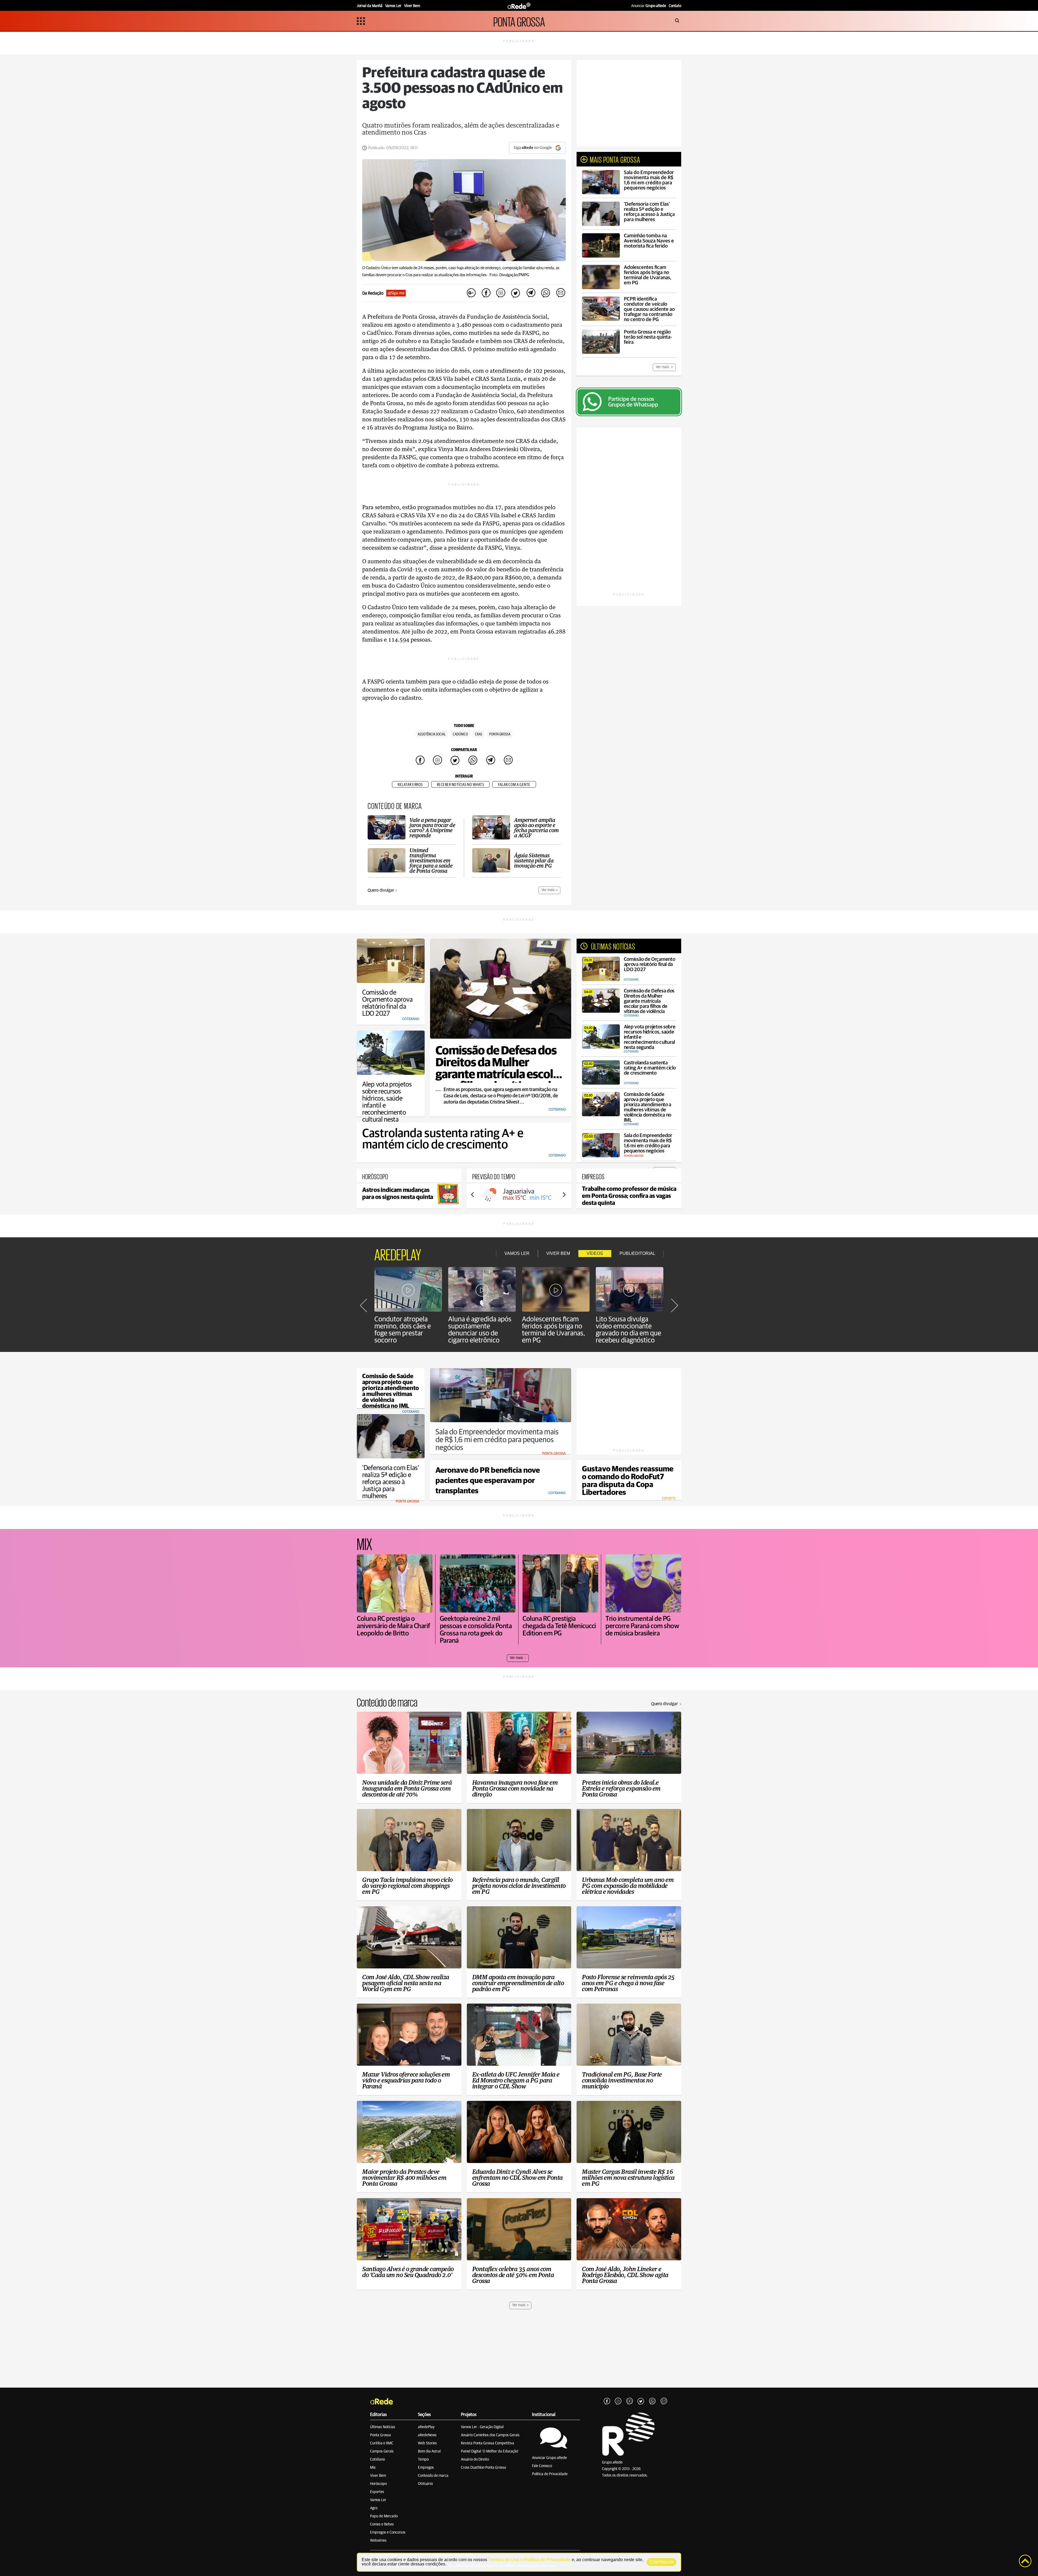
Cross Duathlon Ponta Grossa (483, 2468)
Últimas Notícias (383, 2427)
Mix (373, 2468)
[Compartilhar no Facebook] (486, 293)
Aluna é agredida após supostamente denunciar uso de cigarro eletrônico (480, 1330)
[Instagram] (618, 2401)
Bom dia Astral (429, 2451)
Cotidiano (377, 2460)
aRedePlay (426, 2427)
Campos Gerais (382, 2451)
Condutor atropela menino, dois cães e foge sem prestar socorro (403, 1330)
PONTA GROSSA (519, 21)
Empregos (426, 2468)
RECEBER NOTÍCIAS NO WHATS (460, 785)
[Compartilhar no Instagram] (501, 293)
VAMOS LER (517, 1253)
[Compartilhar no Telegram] (531, 293)
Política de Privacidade (550, 2474)
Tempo (423, 2460)
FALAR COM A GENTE (514, 785)
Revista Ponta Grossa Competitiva (488, 2443)
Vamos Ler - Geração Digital (482, 2427)
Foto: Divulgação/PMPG (509, 275)
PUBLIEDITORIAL (637, 1253)
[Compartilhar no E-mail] (560, 293)
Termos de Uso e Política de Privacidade (529, 2560)
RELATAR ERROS (410, 785)
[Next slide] (564, 1195)
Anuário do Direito (475, 2460)
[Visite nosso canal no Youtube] (630, 2401)
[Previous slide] (473, 1195)
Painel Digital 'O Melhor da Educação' (490, 2451)
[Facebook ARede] (607, 2401)
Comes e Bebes (382, 2524)
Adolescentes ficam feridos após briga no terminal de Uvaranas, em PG (554, 1330)
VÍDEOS (595, 1253)
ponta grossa (500, 734)
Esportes (377, 2492)
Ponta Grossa (380, 2435)
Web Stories (427, 2443)
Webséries (378, 2541)
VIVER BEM (558, 1253)
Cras (479, 734)
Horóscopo (378, 2484)
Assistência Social (432, 734)
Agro (374, 2508)
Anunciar (649, 6)
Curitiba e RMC (382, 2443)
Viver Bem (378, 2476)
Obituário (425, 2484)
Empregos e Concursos (388, 2532)
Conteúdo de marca (433, 2476)
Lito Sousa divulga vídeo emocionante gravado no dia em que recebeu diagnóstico (628, 1330)
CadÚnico (460, 734)
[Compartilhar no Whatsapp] (545, 293)
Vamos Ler (378, 2500)
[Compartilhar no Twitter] (516, 293)
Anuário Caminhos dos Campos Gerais (490, 2435)
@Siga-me (396, 293)
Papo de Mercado (384, 2516)
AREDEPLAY (398, 1254)
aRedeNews (427, 2435)
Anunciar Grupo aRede (549, 2458)
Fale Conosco (542, 2466)
